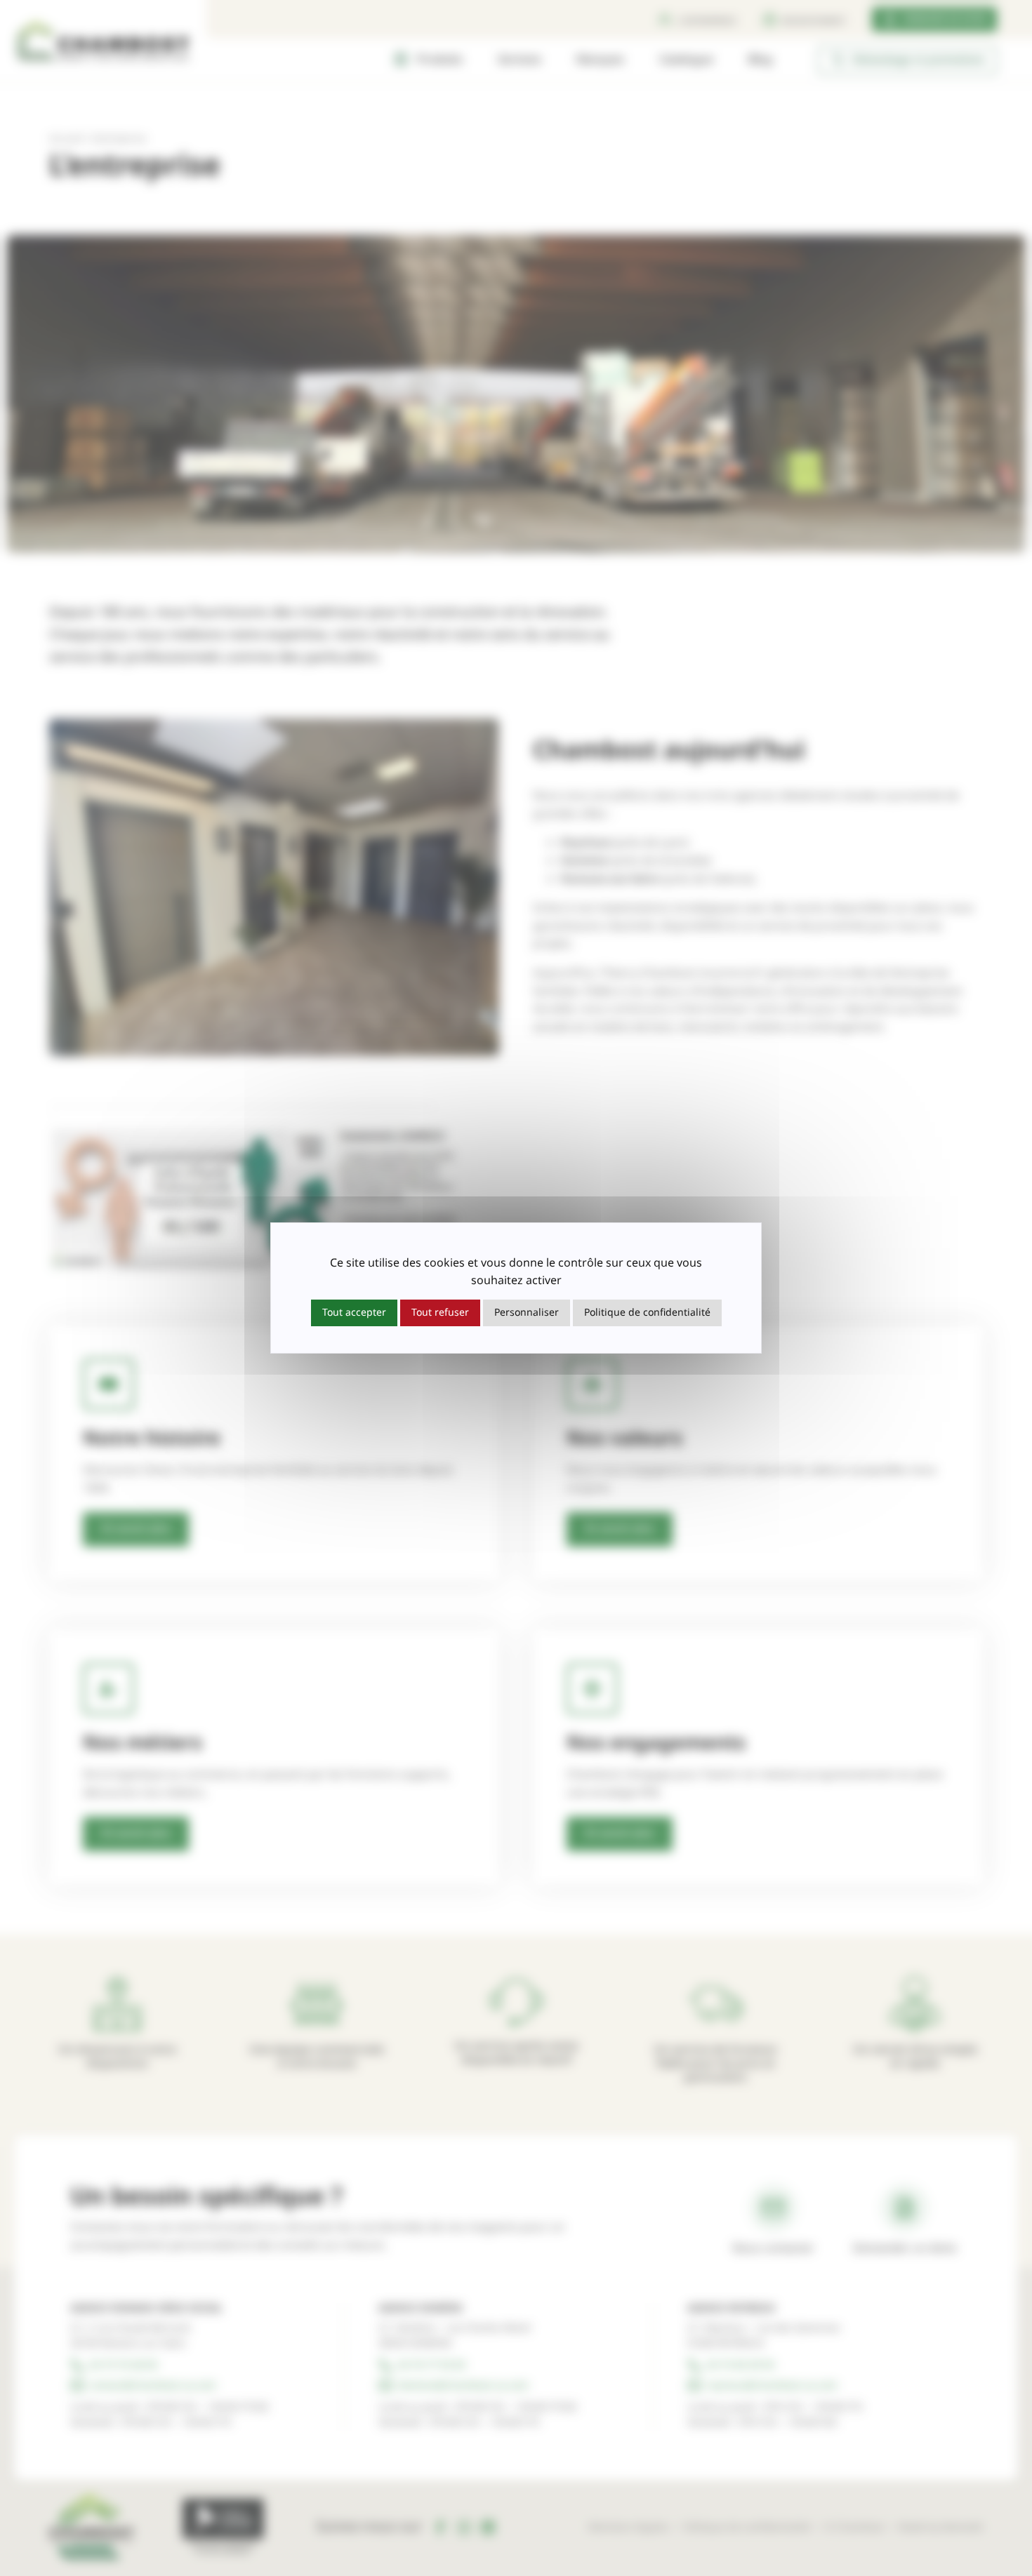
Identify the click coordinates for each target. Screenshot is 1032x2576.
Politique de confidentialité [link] (647, 1313)
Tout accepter (354, 1313)
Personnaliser (527, 1313)
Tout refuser (440, 1313)
